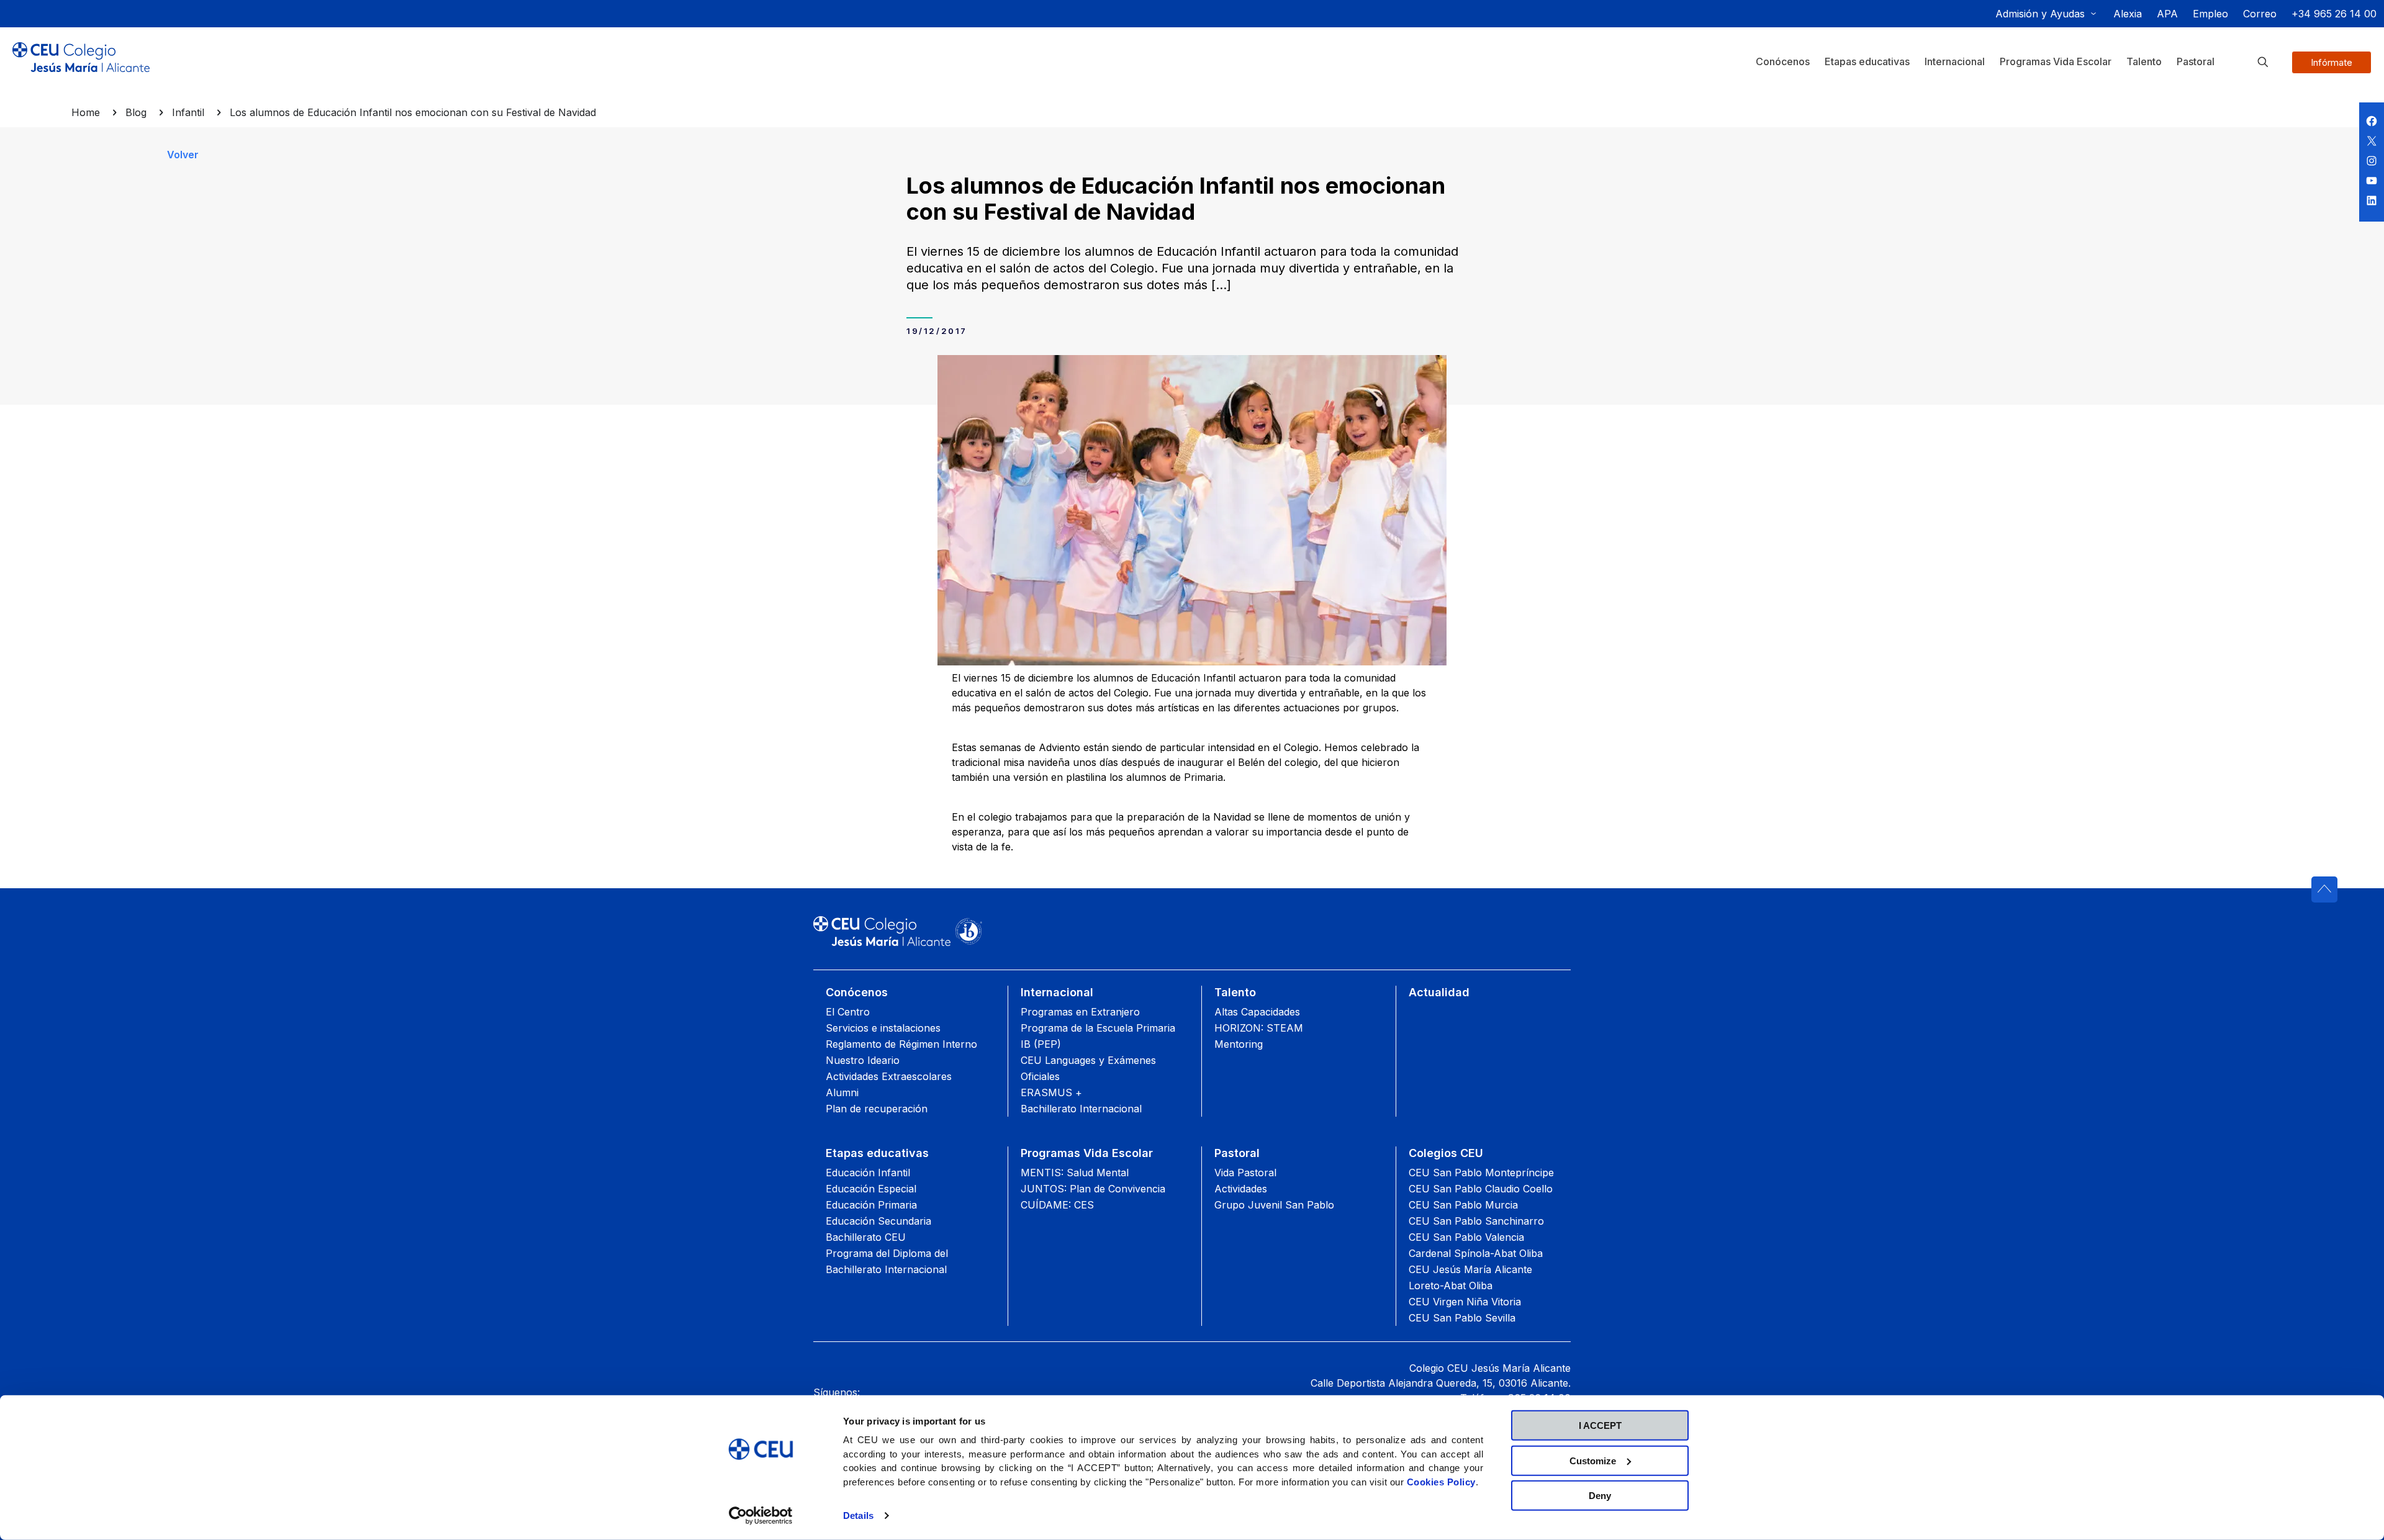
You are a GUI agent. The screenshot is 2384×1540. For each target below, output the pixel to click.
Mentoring (1239, 1044)
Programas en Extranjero (1080, 1012)
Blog (136, 112)
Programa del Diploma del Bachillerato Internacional (887, 1261)
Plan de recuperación (877, 1109)
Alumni (842, 1092)
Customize (1593, 1460)
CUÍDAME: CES (1057, 1205)
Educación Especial (871, 1189)
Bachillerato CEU (866, 1237)
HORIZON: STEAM (1259, 1028)
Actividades (1241, 1189)
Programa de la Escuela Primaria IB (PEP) (1098, 1036)
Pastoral (1237, 1153)
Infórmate (2332, 62)
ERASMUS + (1051, 1092)
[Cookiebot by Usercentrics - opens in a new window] (761, 1516)
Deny (1600, 1496)
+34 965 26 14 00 (2334, 14)
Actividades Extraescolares (889, 1076)
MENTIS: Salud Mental (1075, 1173)
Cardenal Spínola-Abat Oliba (1476, 1253)
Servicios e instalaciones (883, 1028)
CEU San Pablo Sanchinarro (1476, 1221)
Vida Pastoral (1245, 1173)
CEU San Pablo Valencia (1466, 1237)
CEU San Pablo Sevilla (1462, 1318)
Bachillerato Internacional (1081, 1109)
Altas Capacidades (1257, 1012)
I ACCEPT (1600, 1425)
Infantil (188, 112)
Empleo (2210, 14)
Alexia (2128, 14)
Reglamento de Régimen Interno (901, 1044)
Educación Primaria (871, 1205)
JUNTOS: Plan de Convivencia (1093, 1189)
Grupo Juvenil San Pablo (1274, 1205)
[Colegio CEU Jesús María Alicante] (81, 67)
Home (86, 112)
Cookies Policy (1441, 1481)
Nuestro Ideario (863, 1060)
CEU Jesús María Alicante (1470, 1269)
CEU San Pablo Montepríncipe (1481, 1173)
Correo (2260, 14)
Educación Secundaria (878, 1221)
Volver (183, 155)
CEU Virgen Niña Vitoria (1465, 1302)
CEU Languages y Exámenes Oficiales (1088, 1068)
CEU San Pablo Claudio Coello (1481, 1189)
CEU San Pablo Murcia (1463, 1205)
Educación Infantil (868, 1173)
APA (2167, 14)
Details (858, 1515)
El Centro (848, 1012)
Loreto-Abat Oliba (1451, 1286)
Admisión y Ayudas (2040, 14)
